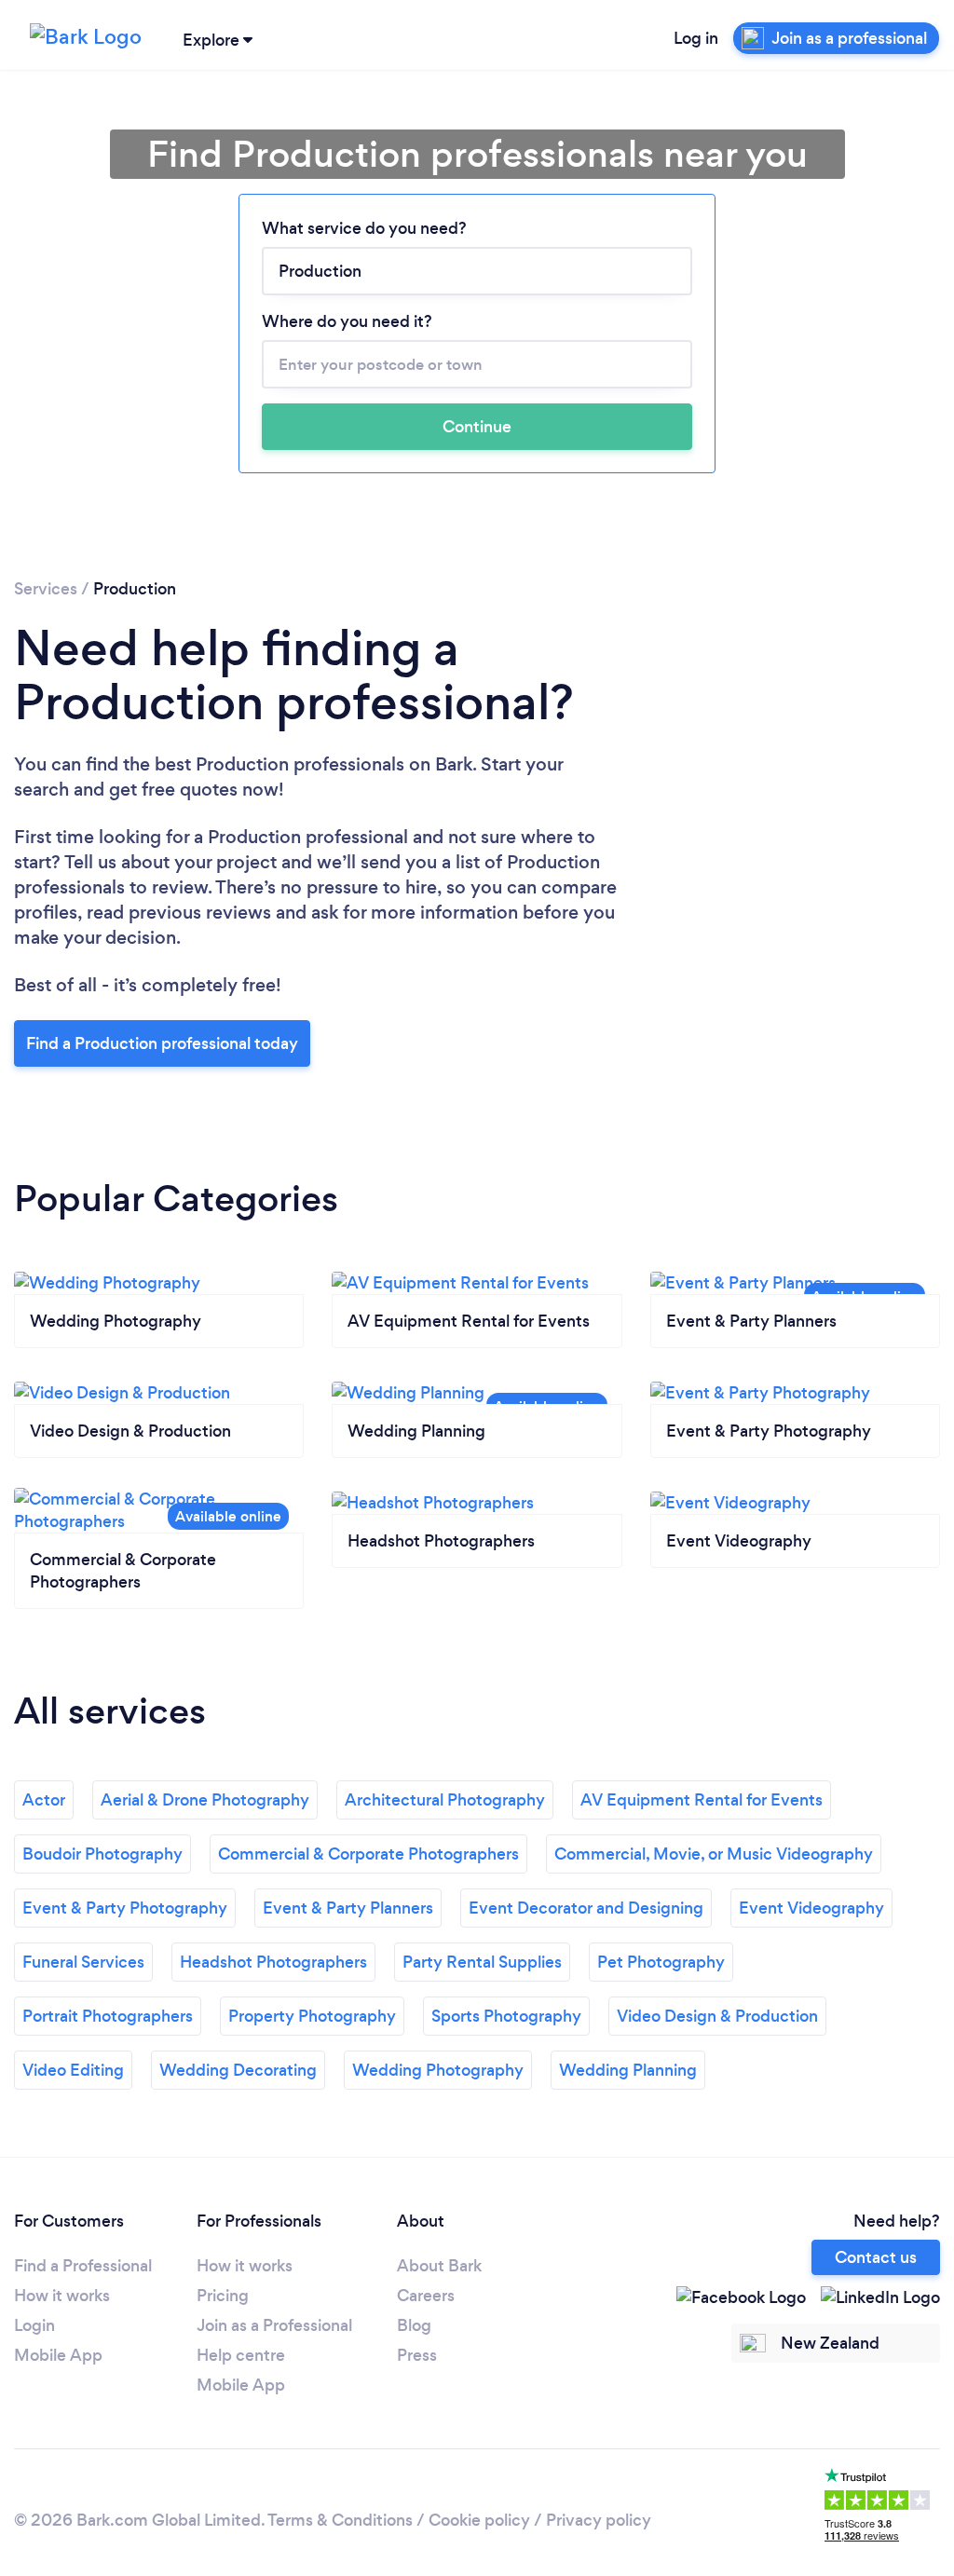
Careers (426, 2296)
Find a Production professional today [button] (162, 1043)
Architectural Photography (445, 1800)
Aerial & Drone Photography (205, 1800)
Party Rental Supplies (482, 1962)
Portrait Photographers (108, 2016)
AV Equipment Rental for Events (702, 1800)
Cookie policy (479, 2520)
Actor (44, 1800)
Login (34, 2325)
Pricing (223, 2296)
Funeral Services (83, 1962)
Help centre (241, 2355)
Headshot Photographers (273, 1962)
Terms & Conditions (340, 2520)
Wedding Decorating (238, 2070)
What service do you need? (364, 228)
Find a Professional (83, 2266)
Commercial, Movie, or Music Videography (714, 1854)
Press (417, 2355)
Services (46, 589)
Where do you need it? (347, 321)
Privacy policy (599, 2520)
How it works (62, 2296)
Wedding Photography (438, 2070)
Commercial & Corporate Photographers (368, 1854)
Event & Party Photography (125, 1908)
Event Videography (811, 1908)
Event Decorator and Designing (586, 1908)
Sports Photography (506, 2016)
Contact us (876, 2257)
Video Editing (73, 2070)
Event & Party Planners (348, 1908)
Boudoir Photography (102, 1854)
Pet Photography (661, 1962)
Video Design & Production (717, 2016)
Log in (696, 38)
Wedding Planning (628, 2070)
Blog (414, 2325)
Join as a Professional (274, 2325)
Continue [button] (477, 427)
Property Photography (312, 2016)
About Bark (439, 2266)
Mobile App (58, 2355)
